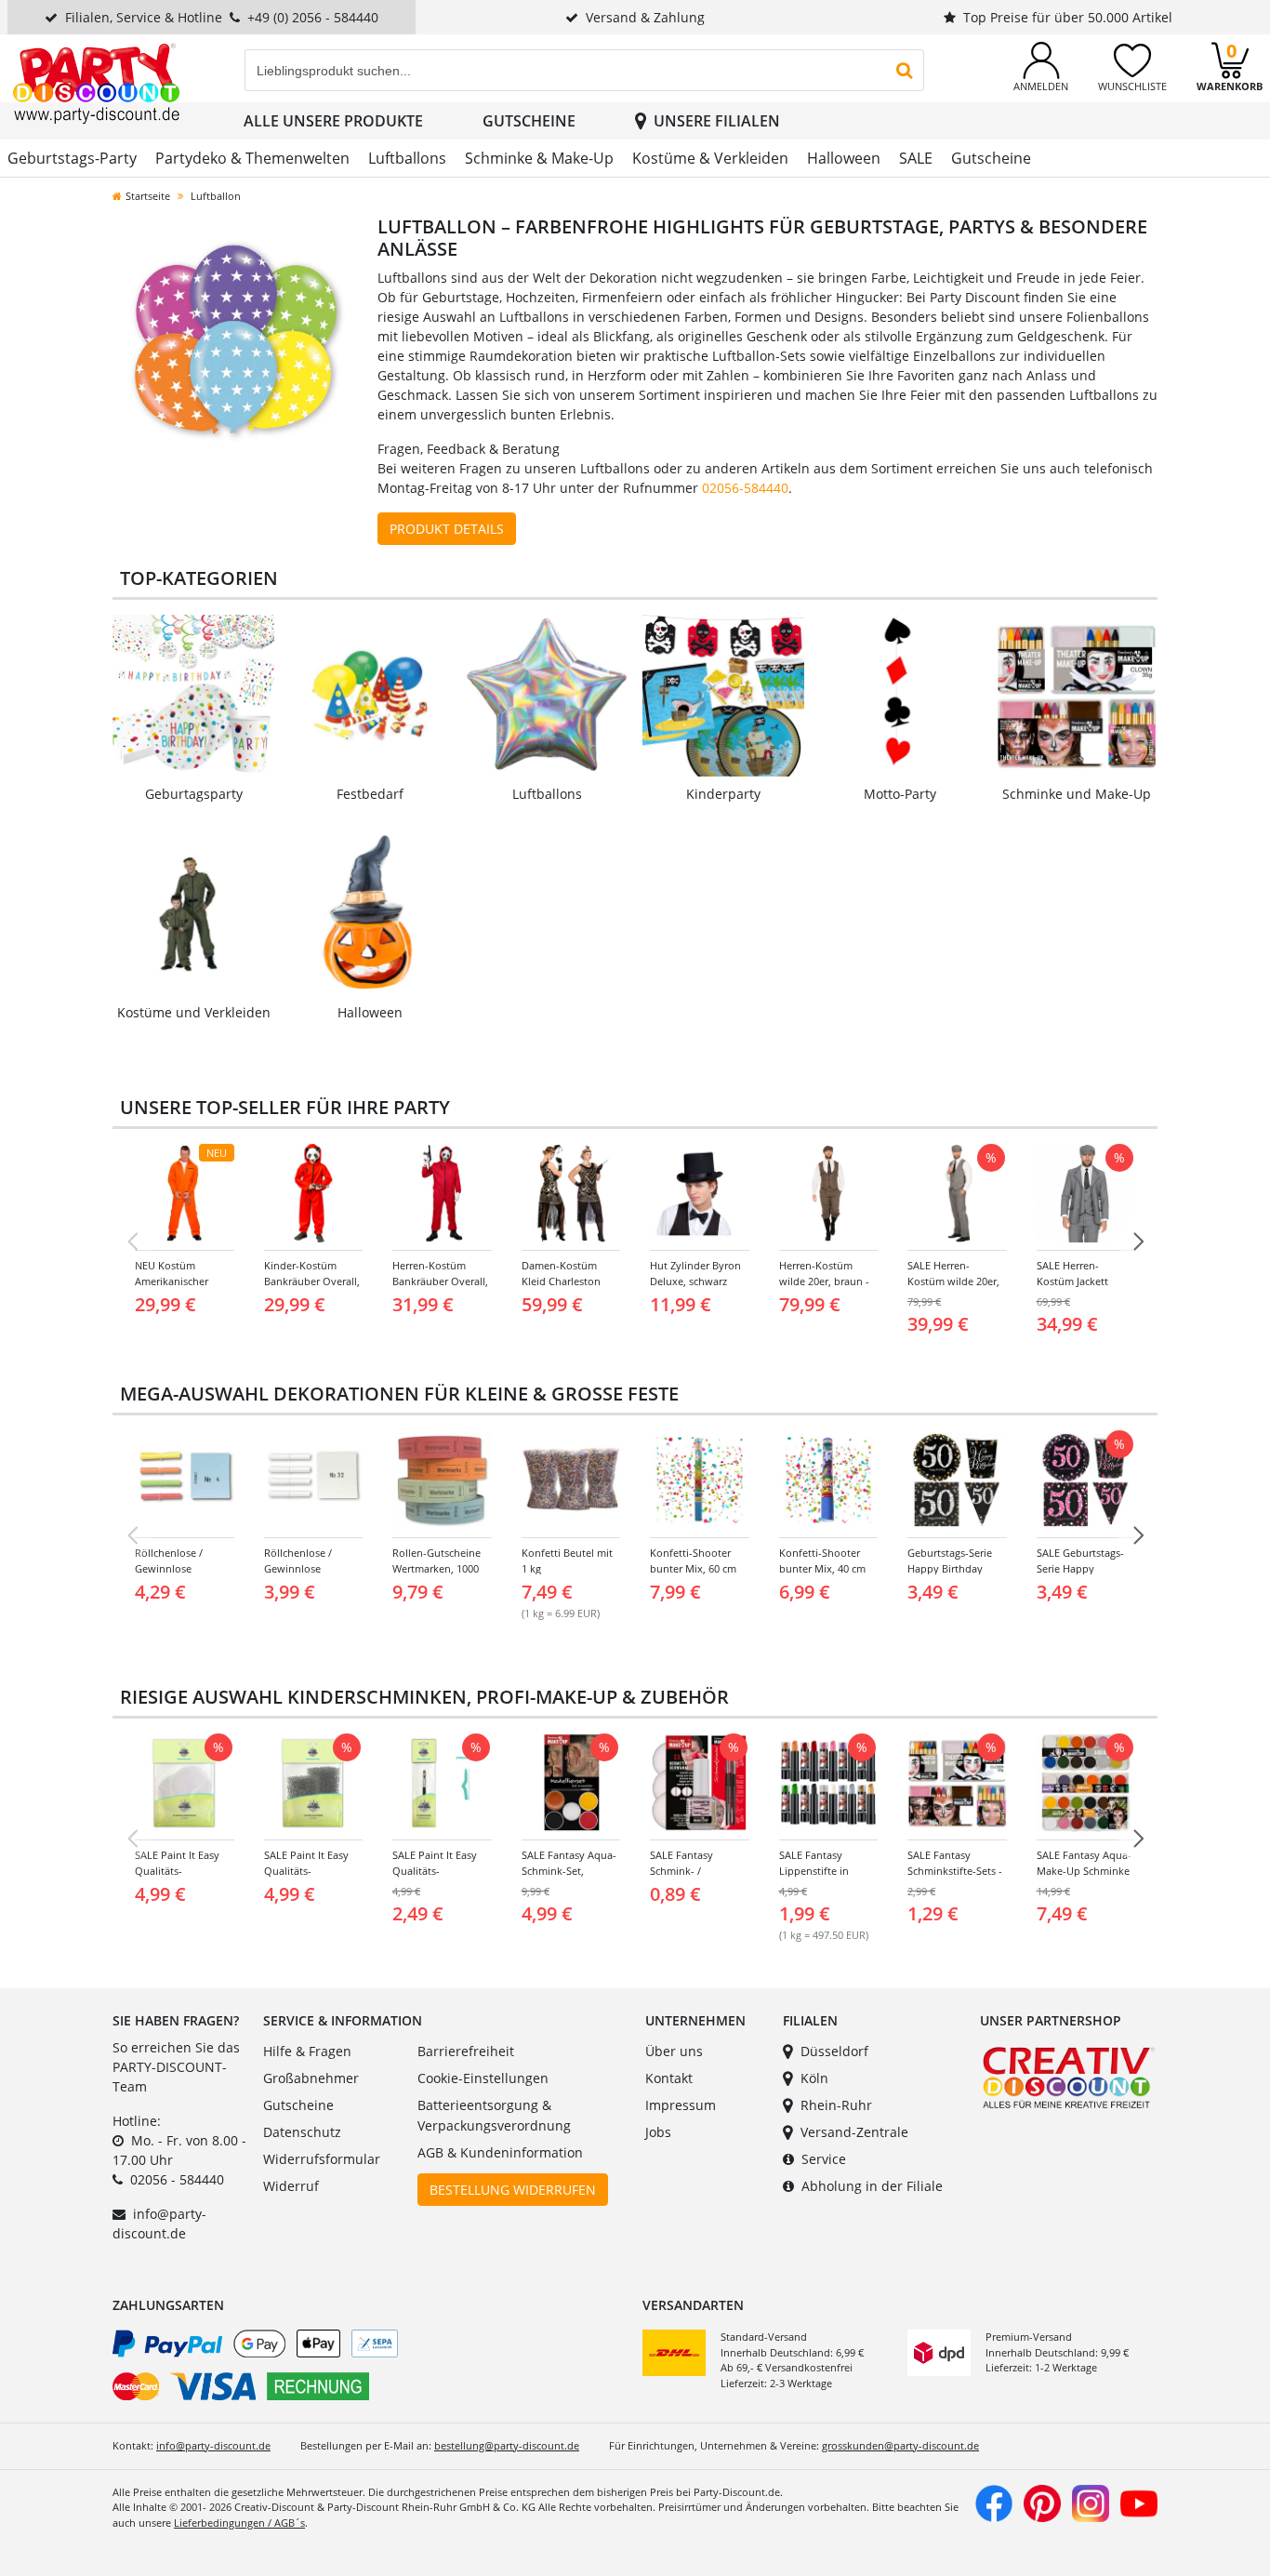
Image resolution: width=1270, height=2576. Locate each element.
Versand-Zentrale (854, 2132)
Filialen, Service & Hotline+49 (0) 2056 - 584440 (222, 17)
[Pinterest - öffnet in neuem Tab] (1042, 2501)
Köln (814, 2078)
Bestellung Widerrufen (513, 2190)
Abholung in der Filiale (872, 2186)
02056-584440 (745, 488)
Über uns (674, 2051)
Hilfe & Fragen (307, 2051)
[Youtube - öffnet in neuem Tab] (1139, 2501)
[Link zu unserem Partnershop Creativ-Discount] (1069, 2076)
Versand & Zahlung (645, 17)
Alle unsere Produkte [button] (333, 121)
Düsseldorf (834, 2051)
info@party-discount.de (213, 2445)
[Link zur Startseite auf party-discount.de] (96, 82)
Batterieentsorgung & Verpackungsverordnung (494, 2115)
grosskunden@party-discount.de (900, 2445)
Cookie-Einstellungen (483, 2078)
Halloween (844, 158)
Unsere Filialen (717, 121)
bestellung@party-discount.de (507, 2445)
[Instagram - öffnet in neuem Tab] (1091, 2501)
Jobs (658, 2132)
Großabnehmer (311, 2078)
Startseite (148, 196)
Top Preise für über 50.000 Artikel (1068, 17)
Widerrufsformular (322, 2159)
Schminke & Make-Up (539, 158)
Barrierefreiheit (466, 2051)
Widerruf (291, 2186)
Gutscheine (529, 121)
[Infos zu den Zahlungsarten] (370, 2369)
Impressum (681, 2105)
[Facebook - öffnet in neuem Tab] (994, 2501)
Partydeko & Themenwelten (252, 158)
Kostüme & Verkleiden (710, 158)
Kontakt (669, 2078)
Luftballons (407, 158)
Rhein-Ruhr (836, 2105)
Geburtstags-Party (72, 158)
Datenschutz (302, 2132)
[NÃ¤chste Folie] (1138, 1242)
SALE (916, 158)
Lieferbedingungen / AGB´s (239, 2523)
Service (824, 2159)
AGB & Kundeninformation (500, 2152)
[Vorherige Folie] (132, 1242)
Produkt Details (447, 529)
